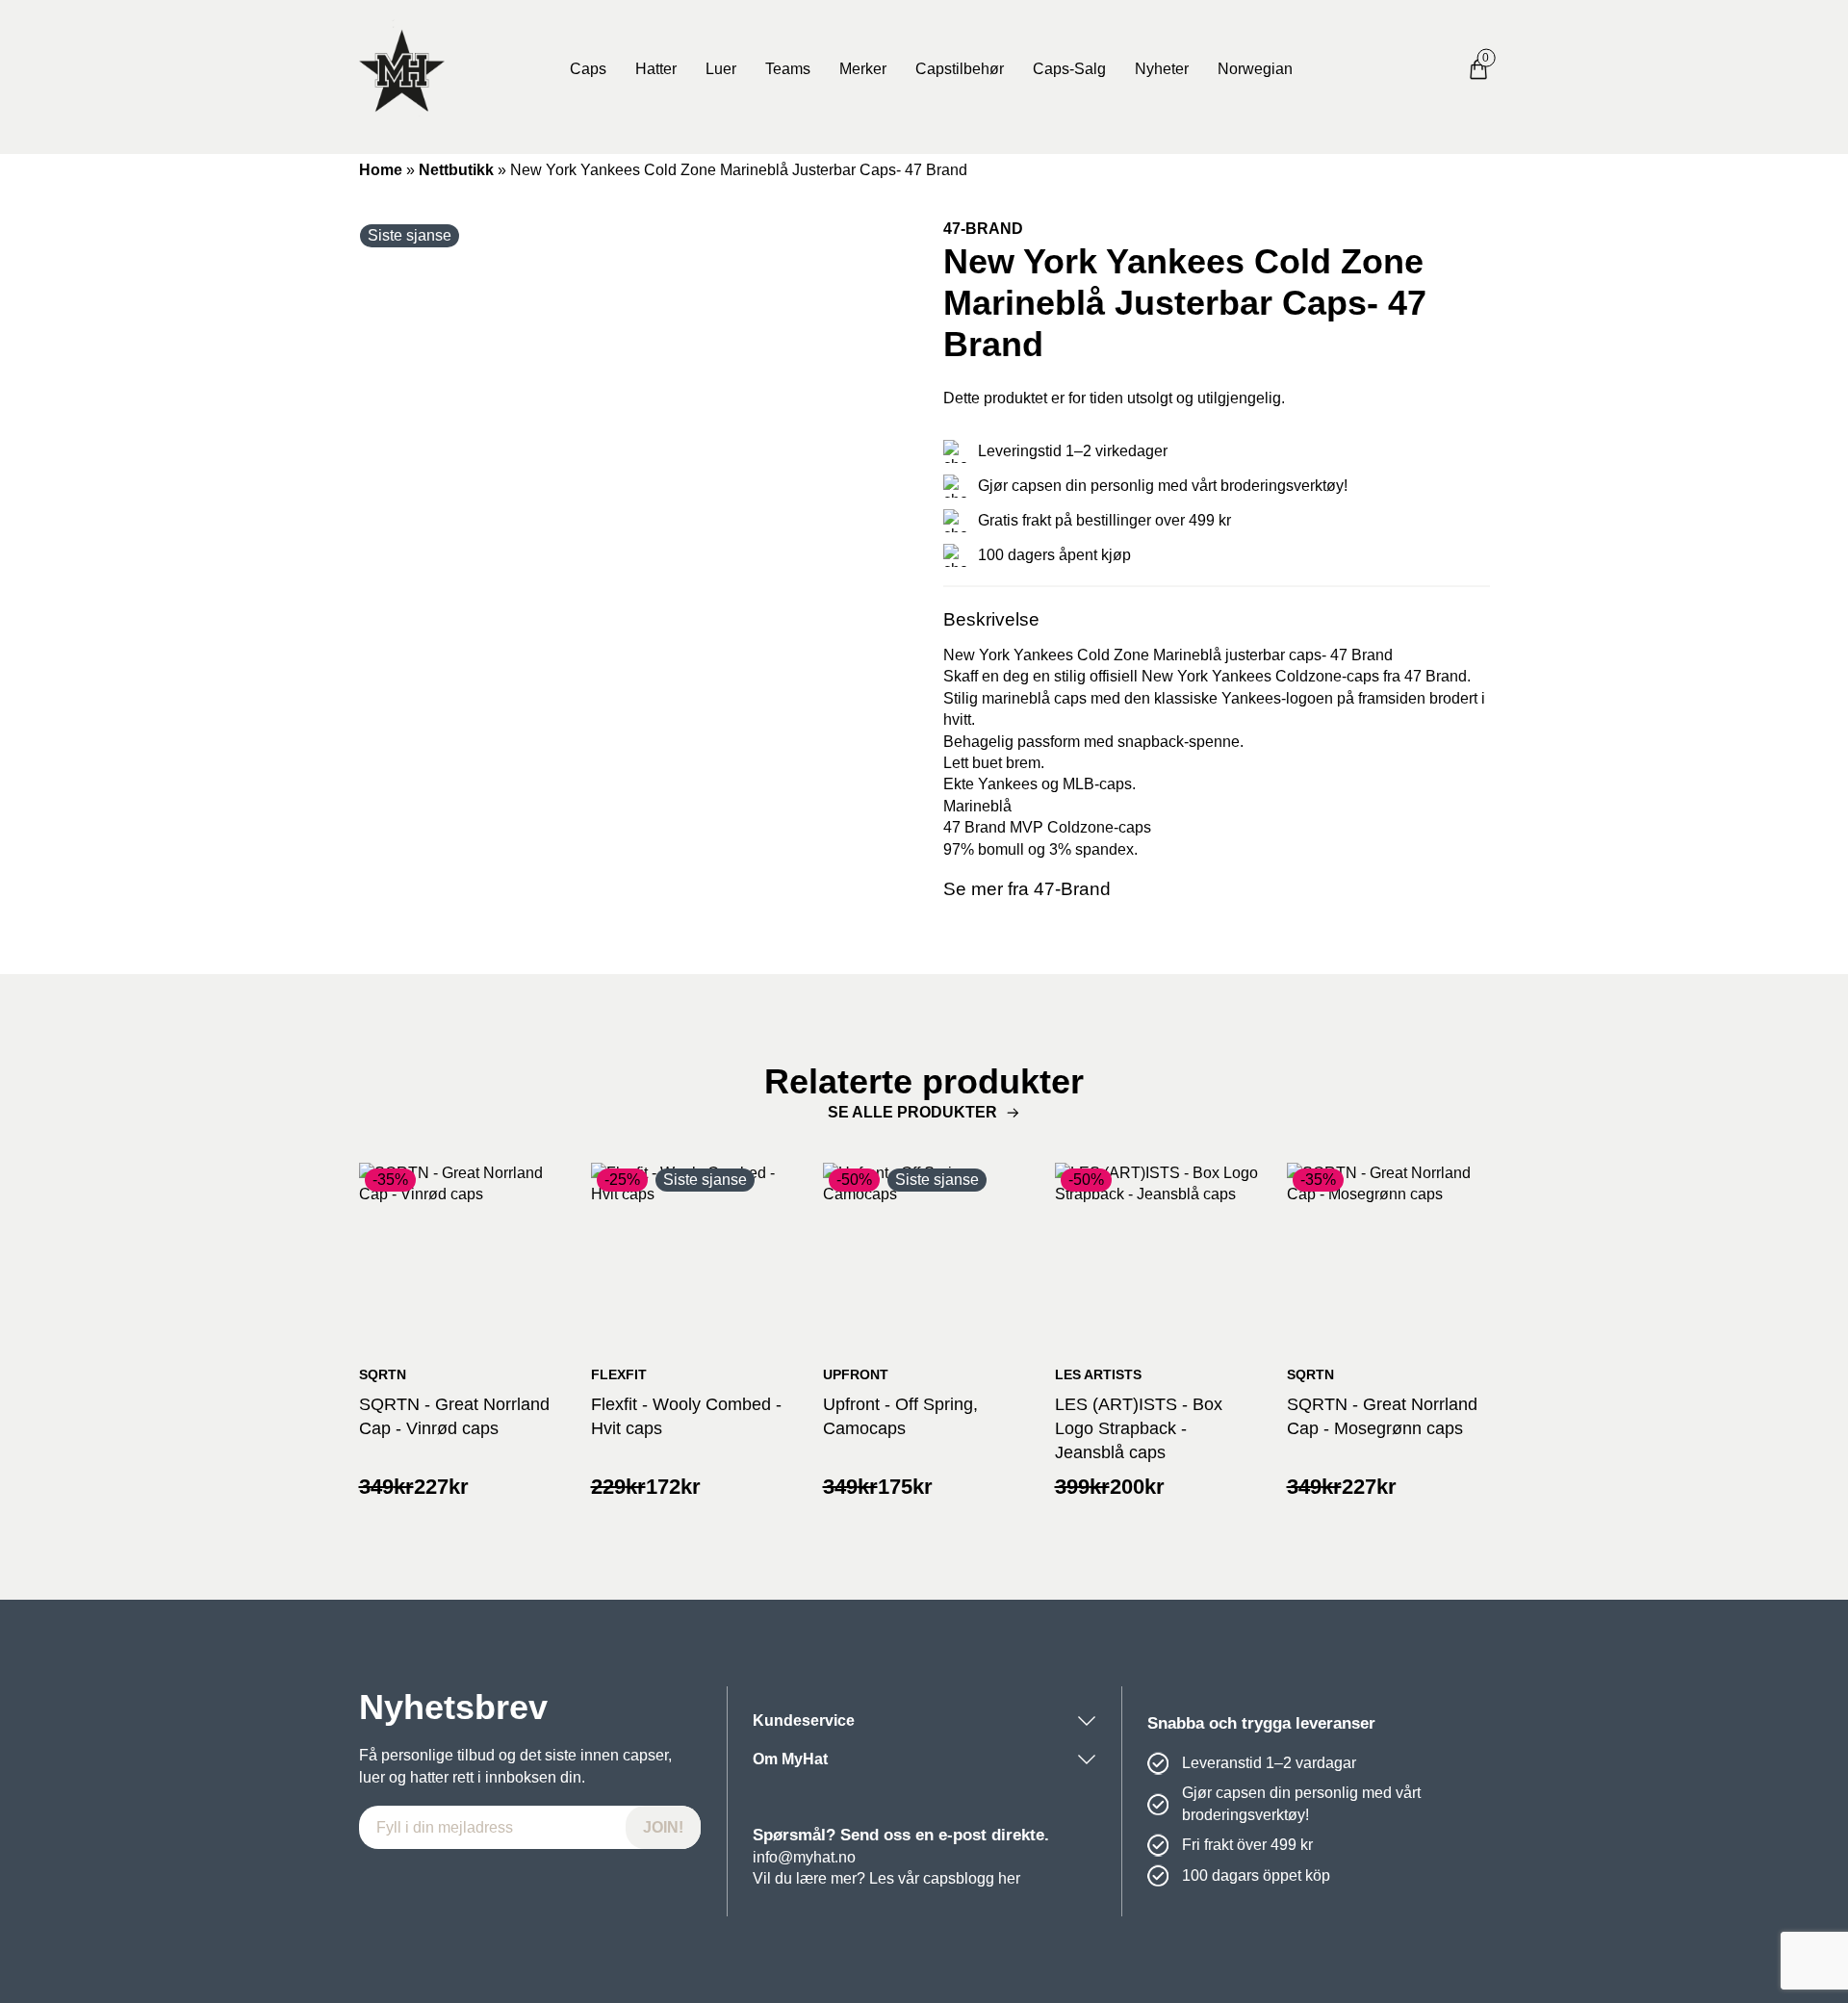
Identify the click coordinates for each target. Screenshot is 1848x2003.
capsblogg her (972, 1878)
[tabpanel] (632, 492)
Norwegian (1255, 69)
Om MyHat (790, 1759)
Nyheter (1162, 69)
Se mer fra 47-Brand (1027, 889)
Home (381, 170)
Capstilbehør (960, 69)
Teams (788, 69)
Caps (588, 69)
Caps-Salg (1069, 69)
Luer (721, 69)
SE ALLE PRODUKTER (912, 1112)
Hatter (656, 69)
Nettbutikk (456, 170)
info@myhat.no (804, 1857)
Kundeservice (804, 1721)
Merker (863, 69)
